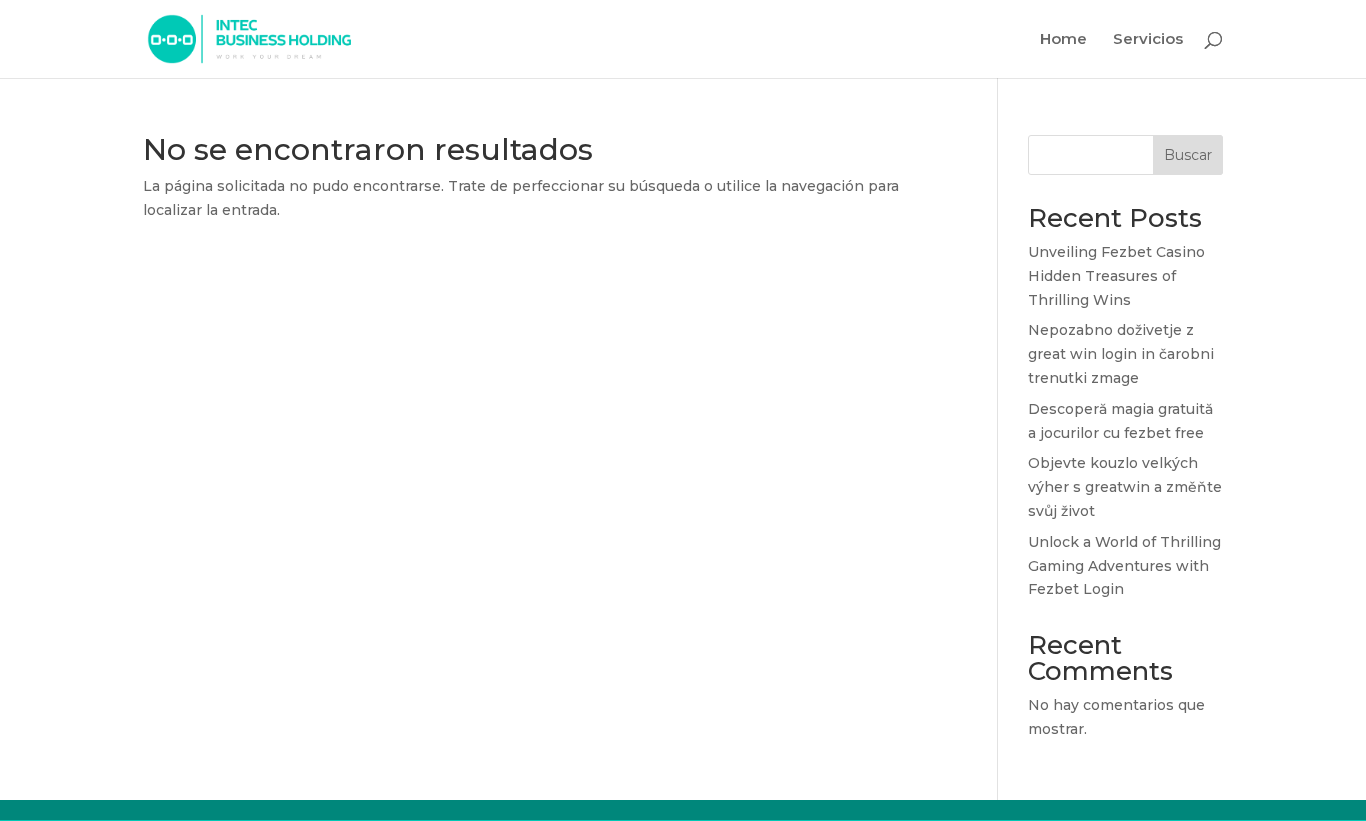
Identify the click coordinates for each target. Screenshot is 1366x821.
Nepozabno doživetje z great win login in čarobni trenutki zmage (1121, 354)
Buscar (1188, 155)
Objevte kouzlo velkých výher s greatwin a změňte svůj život (1125, 487)
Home (1063, 40)
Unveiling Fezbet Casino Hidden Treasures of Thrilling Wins (1116, 276)
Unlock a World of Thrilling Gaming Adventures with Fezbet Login (1124, 566)
